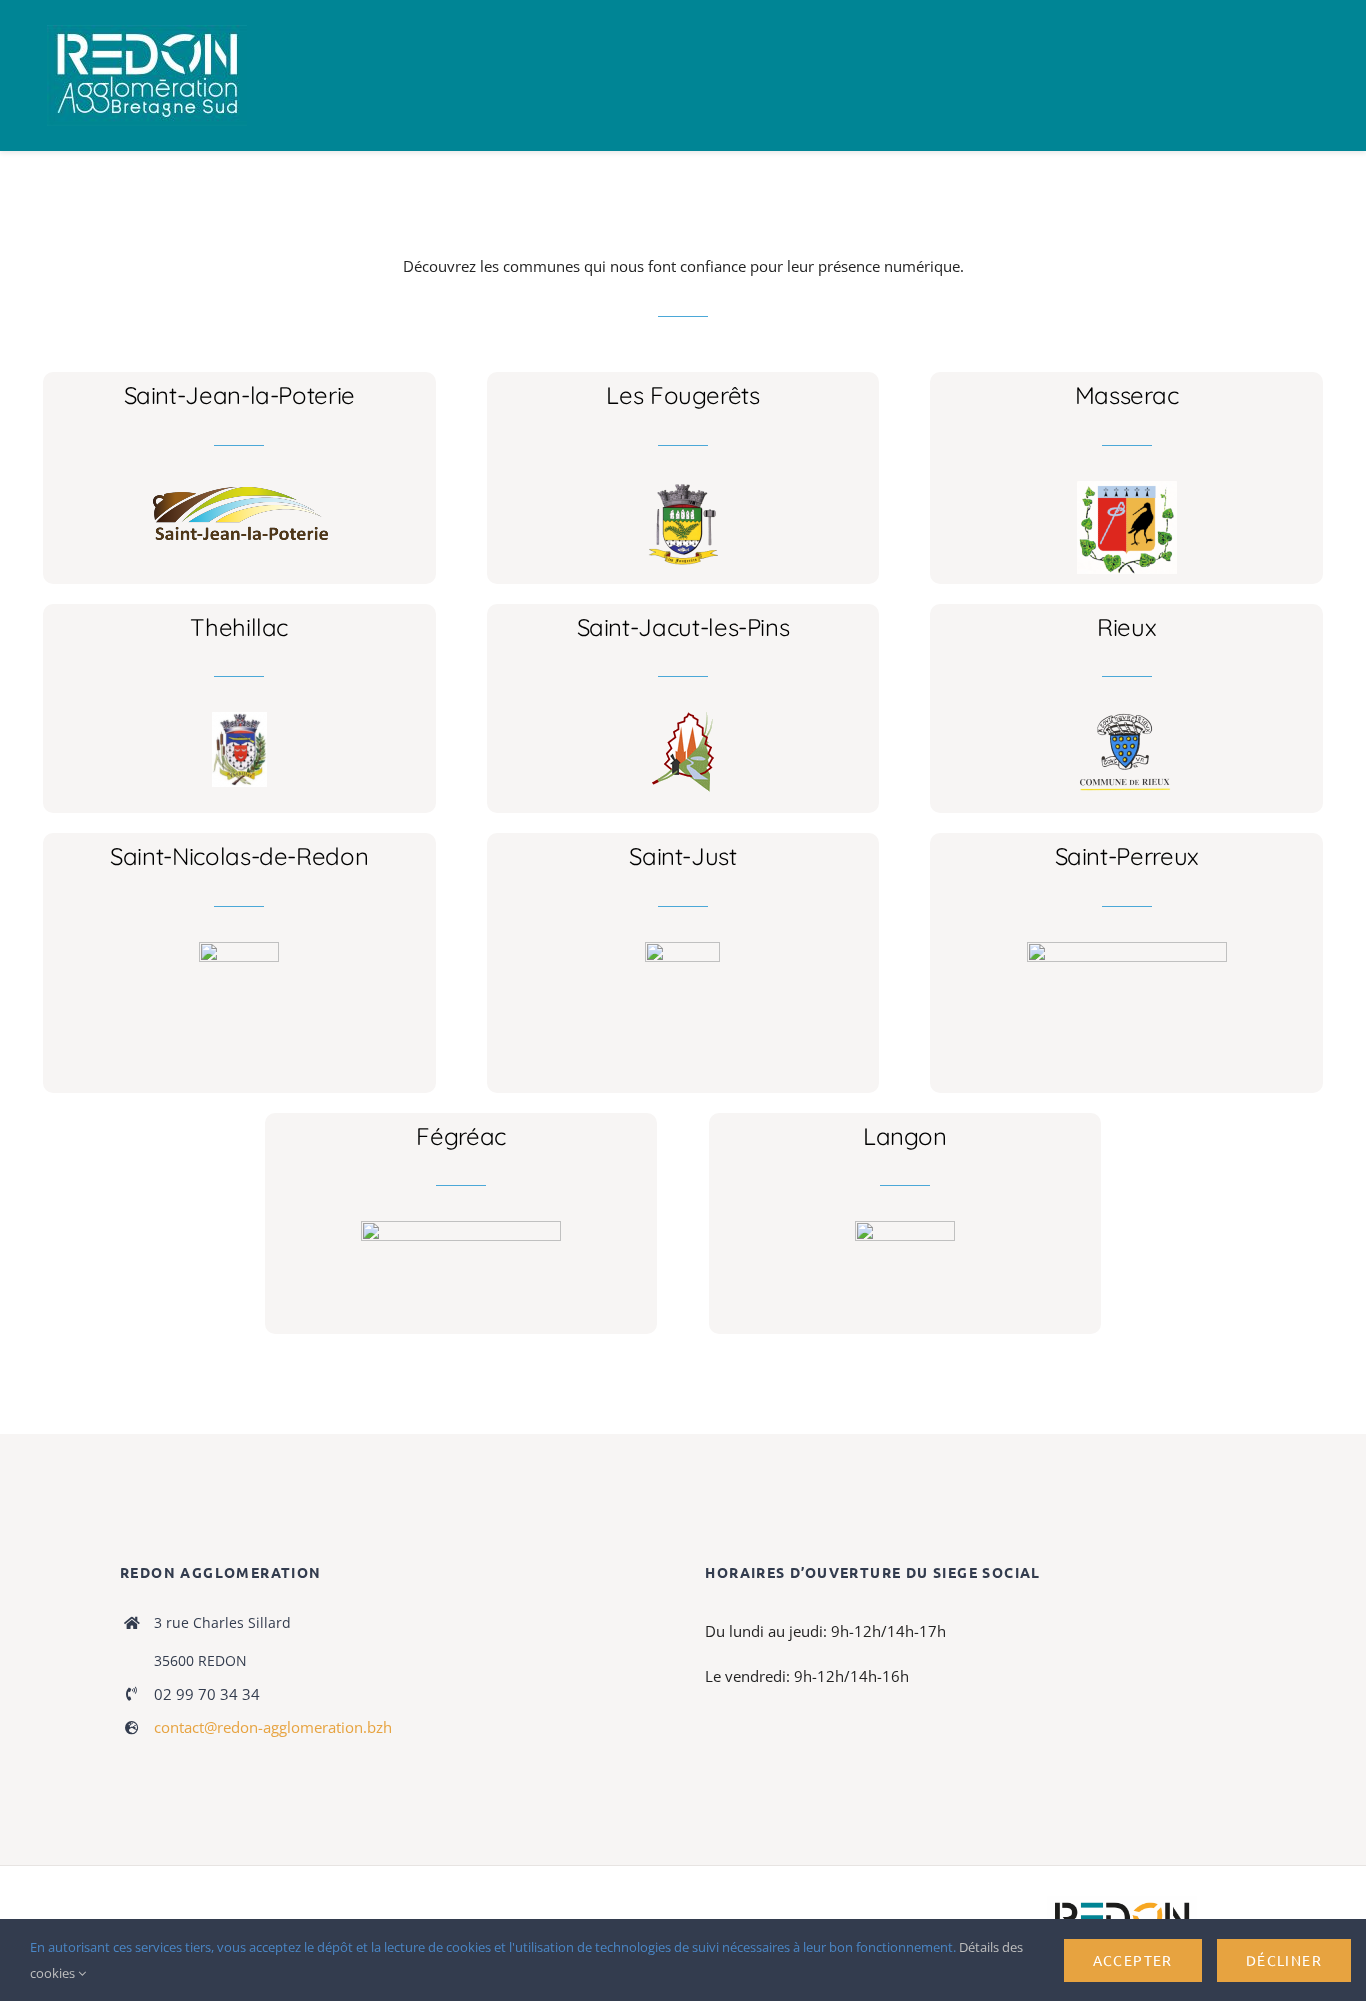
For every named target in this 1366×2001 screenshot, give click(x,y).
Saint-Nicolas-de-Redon (239, 856)
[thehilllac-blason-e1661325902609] (239, 719)
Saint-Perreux (1127, 856)
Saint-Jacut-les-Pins (683, 627)
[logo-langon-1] (905, 1228)
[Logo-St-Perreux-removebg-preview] (1127, 949)
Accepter (1133, 1960)
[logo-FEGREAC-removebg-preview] (461, 1228)
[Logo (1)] (239, 949)
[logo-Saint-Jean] (239, 488)
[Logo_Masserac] (1127, 488)
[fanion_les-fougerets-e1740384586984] (683, 488)
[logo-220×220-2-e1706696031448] (682, 949)
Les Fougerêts (682, 395)
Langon (905, 1136)
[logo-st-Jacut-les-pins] (683, 719)
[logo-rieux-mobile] (1127, 719)
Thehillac (239, 627)
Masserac (1127, 395)
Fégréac (460, 1136)
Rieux (1126, 627)
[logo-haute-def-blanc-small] (1122, 1903)
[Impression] (147, 32)
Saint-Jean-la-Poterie (239, 395)
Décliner (1284, 1960)
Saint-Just (682, 856)
